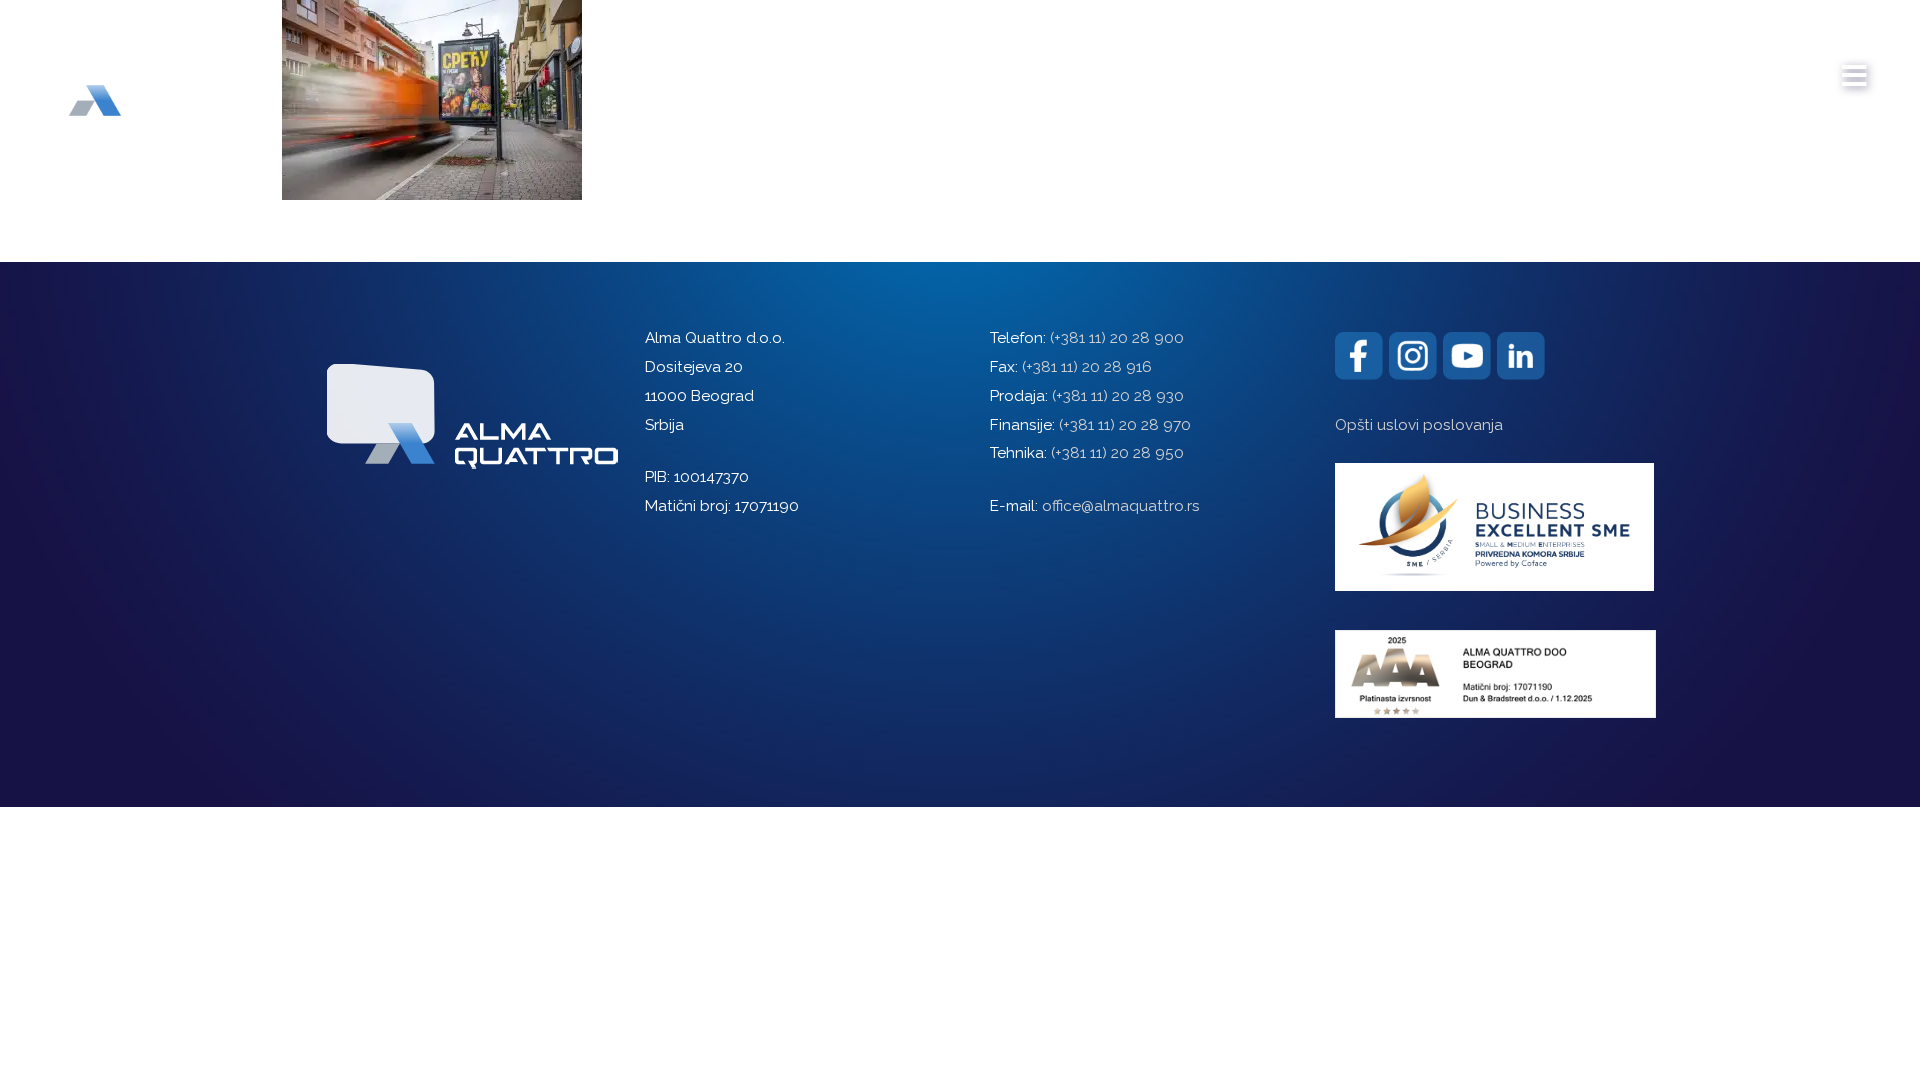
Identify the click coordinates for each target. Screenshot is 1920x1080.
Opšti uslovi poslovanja (1419, 425)
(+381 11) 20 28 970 (1125, 425)
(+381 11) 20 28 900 (1117, 338)
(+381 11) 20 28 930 (1118, 396)
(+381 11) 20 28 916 (1087, 367)
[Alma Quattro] (140, 68)
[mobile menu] (1855, 66)
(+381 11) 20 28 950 (1117, 453)
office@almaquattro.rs (1121, 506)
